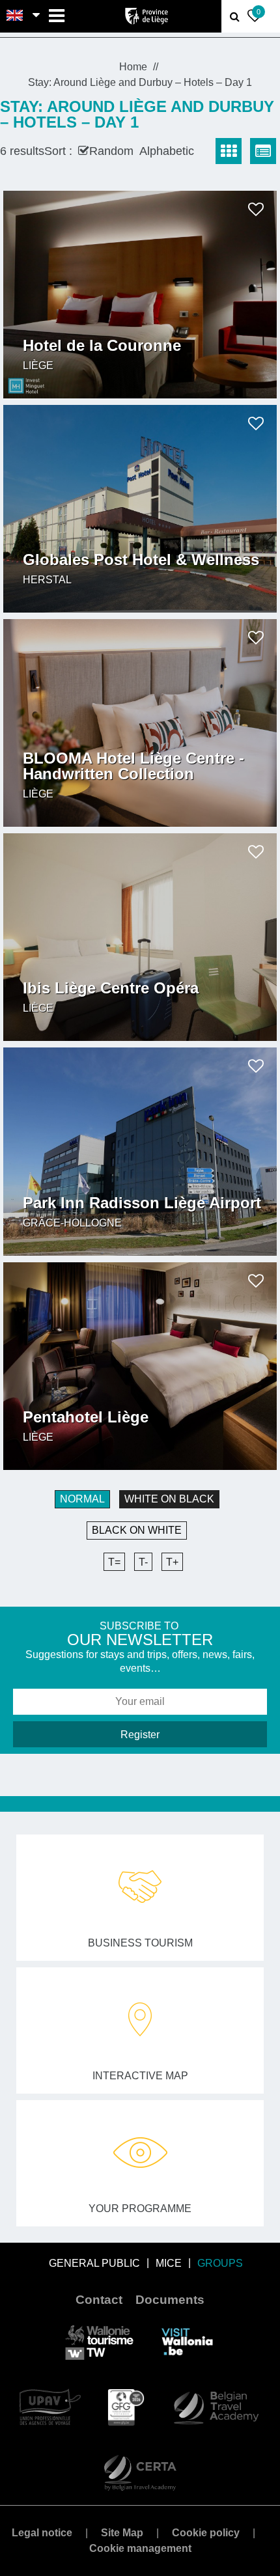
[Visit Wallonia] (187, 2341)
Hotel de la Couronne (102, 346)
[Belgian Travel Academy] (216, 2406)
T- (143, 1562)
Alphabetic (167, 151)
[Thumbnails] (229, 151)
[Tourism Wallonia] (99, 2341)
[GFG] (126, 2406)
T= (114, 1562)
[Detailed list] (263, 151)
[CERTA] (140, 2472)
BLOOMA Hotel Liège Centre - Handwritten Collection (133, 766)
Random (111, 151)
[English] (15, 16)
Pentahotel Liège (86, 1417)
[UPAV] (50, 2406)
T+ (172, 1562)
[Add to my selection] (256, 209)
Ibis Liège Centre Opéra (111, 988)
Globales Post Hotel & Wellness (141, 560)
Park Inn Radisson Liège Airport (142, 1203)
